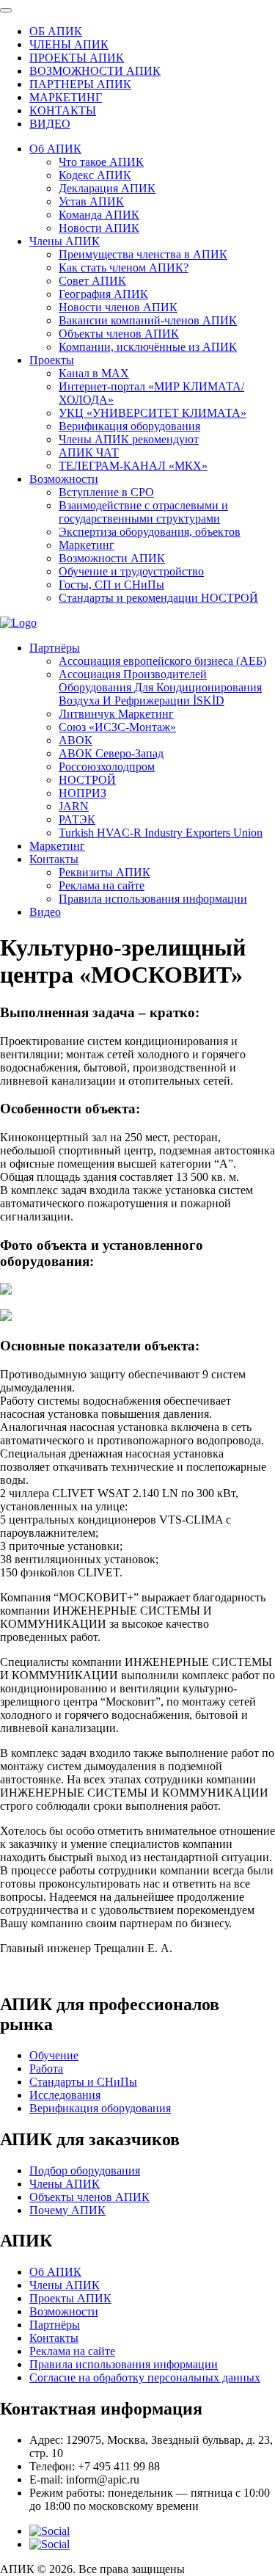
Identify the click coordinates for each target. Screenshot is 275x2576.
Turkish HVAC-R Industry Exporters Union (161, 833)
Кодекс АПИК (95, 175)
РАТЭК (77, 819)
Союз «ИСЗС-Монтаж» (117, 727)
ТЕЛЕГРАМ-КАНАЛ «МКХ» (133, 466)
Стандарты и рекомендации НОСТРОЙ (158, 598)
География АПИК (103, 294)
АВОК (76, 740)
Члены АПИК (65, 241)
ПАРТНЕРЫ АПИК (80, 84)
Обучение (54, 2055)
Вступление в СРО (106, 492)
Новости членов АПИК (118, 307)
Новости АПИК (99, 228)
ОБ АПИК (56, 31)
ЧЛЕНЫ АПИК (69, 44)
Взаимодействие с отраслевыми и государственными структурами (143, 512)
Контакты (54, 859)
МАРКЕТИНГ (66, 97)
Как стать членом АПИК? (124, 268)
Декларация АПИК (107, 188)
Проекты (52, 360)
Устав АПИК (91, 201)
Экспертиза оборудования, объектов (150, 532)
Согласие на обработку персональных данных (145, 2377)
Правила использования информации (153, 899)
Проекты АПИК (70, 2298)
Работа (46, 2069)
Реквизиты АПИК (104, 872)
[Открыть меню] (6, 10)
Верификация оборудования (129, 426)
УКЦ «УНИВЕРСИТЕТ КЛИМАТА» (153, 413)
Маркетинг (87, 545)
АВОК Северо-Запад (111, 753)
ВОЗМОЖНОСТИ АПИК (95, 71)
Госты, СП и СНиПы (111, 585)
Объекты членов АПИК (119, 334)
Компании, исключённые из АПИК (148, 347)
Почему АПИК (67, 2210)
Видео (45, 912)
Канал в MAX (94, 373)
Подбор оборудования (85, 2171)
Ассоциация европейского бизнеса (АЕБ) (162, 661)
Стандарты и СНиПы (83, 2082)
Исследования (65, 2095)
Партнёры (55, 648)
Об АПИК (55, 149)
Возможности (64, 479)
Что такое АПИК (101, 162)
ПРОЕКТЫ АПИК (77, 58)
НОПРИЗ (82, 793)
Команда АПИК (99, 215)
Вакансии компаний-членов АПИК (148, 320)
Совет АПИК (92, 281)
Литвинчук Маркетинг (116, 714)
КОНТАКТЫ (63, 110)
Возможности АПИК (112, 558)
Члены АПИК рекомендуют (129, 439)
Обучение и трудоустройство (131, 571)
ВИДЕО (50, 124)
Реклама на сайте (102, 885)
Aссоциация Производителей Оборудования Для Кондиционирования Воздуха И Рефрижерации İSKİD (160, 687)
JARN (74, 806)
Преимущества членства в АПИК (143, 254)
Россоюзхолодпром (107, 767)
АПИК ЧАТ (89, 452)
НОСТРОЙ (87, 780)
